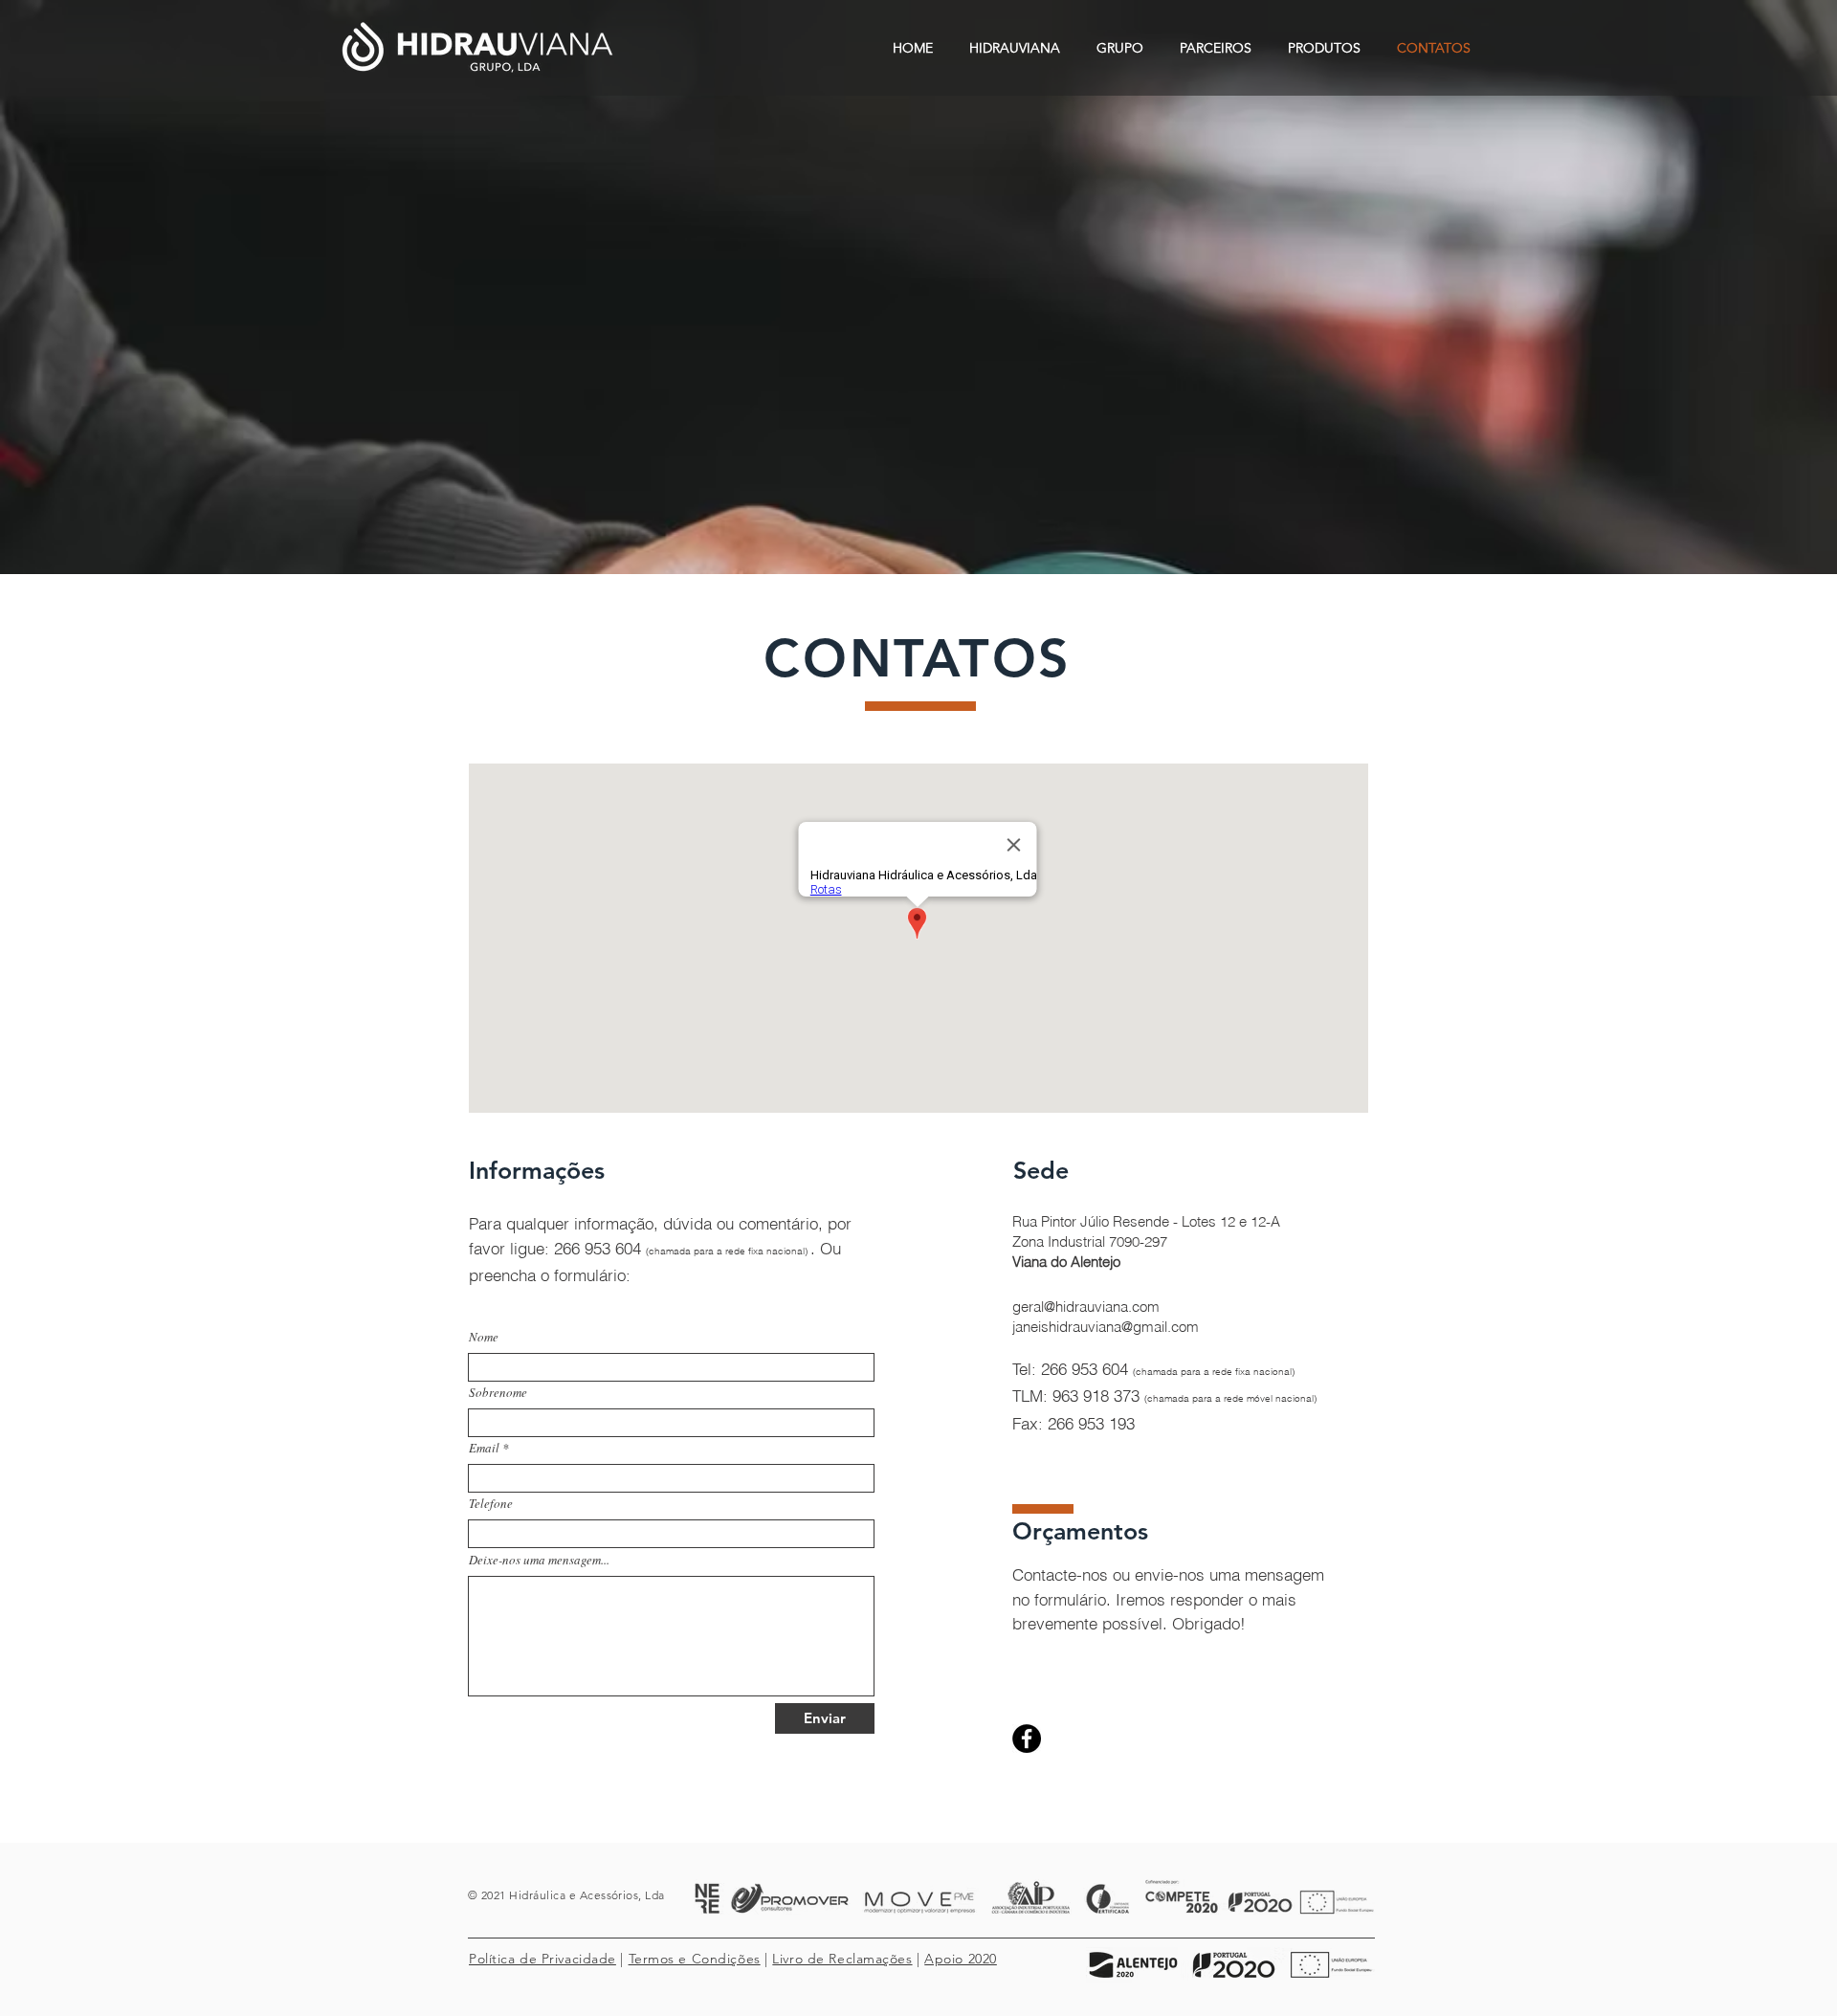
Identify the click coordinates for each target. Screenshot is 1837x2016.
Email (484, 1448)
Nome (484, 1337)
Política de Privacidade (542, 1959)
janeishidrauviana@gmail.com (1106, 1327)
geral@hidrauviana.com (1086, 1307)
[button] (1015, 48)
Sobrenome (498, 1393)
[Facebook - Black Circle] (1027, 1739)
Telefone (491, 1504)
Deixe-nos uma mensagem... (539, 1560)
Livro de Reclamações (842, 1959)
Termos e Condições (695, 1959)
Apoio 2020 (961, 1959)
